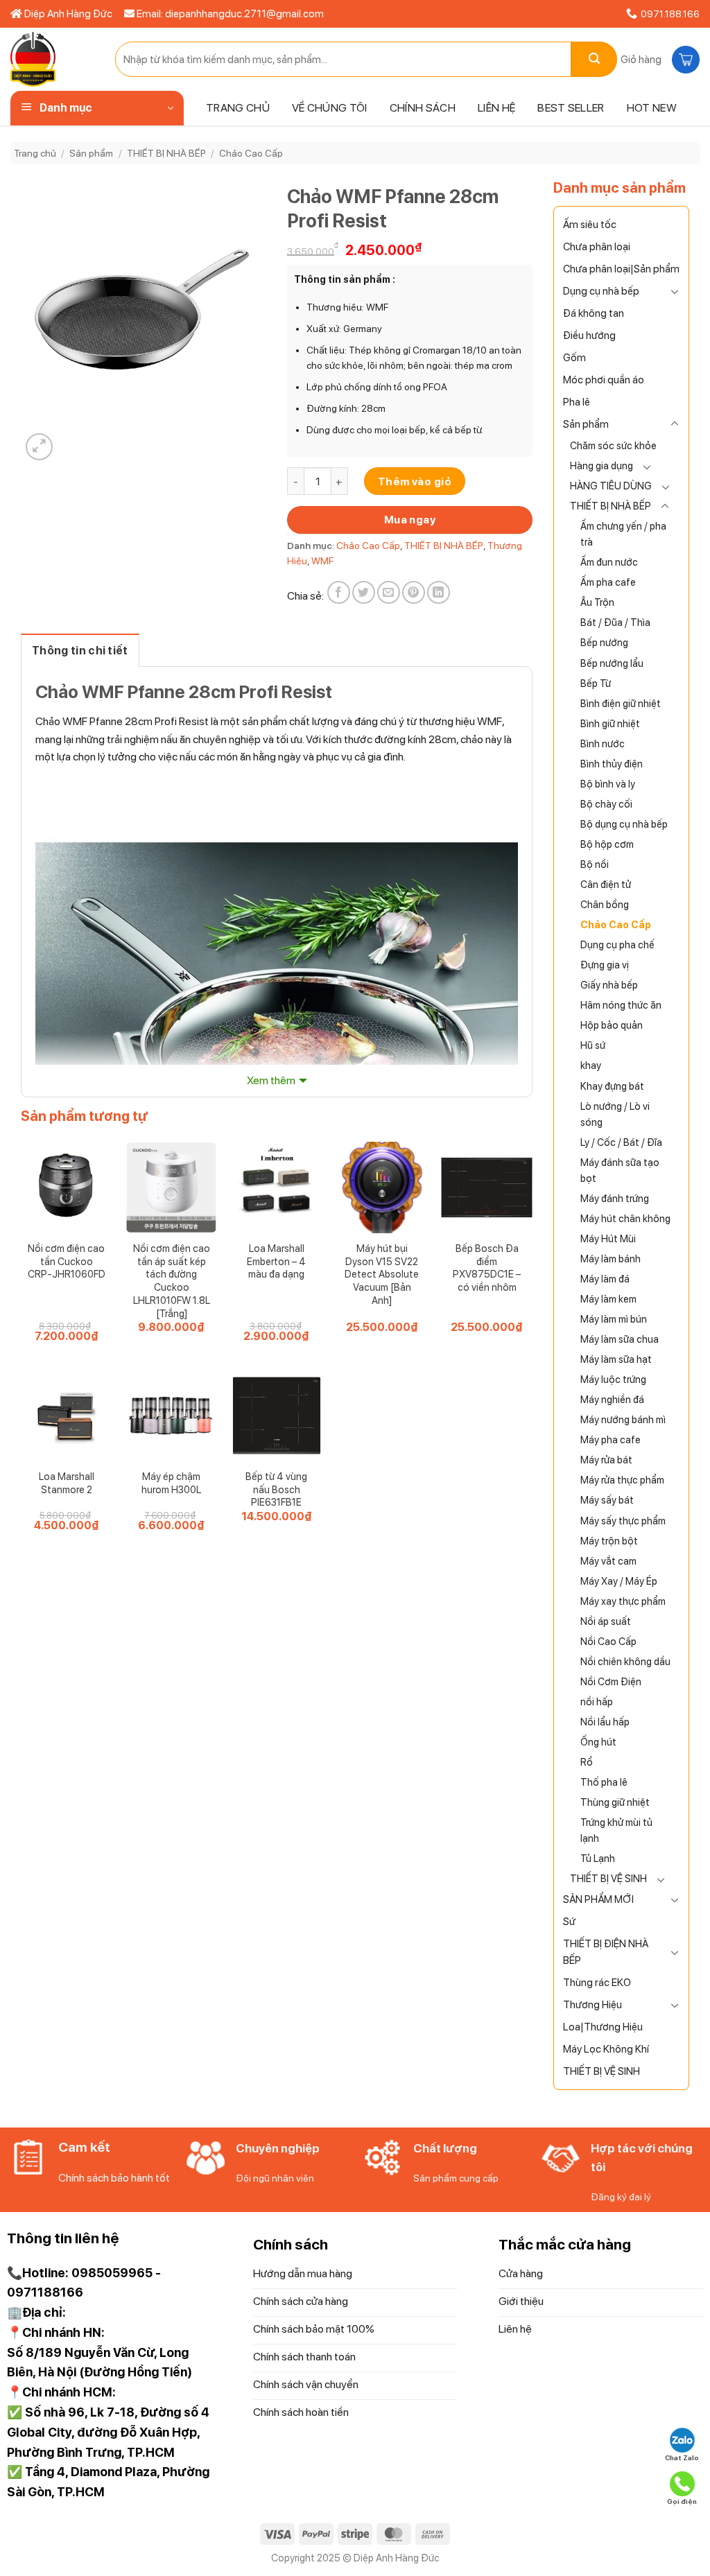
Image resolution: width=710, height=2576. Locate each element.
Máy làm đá (605, 1279)
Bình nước (603, 743)
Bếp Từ (596, 683)
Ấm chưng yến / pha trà (623, 534)
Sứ (569, 1922)
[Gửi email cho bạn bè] (389, 592)
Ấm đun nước (609, 562)
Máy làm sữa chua (620, 1339)
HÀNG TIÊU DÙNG (611, 486)
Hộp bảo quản (612, 1025)
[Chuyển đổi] (675, 291)
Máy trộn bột (609, 1541)
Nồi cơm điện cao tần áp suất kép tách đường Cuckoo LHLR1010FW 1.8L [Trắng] (172, 1281)
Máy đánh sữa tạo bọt (620, 1170)
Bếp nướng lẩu (612, 663)
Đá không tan (594, 313)
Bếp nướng (604, 642)
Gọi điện (682, 2501)
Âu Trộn (597, 602)
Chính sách (423, 108)
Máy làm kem (608, 1299)
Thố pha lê (604, 1782)
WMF (322, 561)
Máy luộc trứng (613, 1379)
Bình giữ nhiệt (610, 723)
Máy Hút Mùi (608, 1238)
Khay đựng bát (612, 1086)
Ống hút (598, 1742)
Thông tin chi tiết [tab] (80, 651)
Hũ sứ (593, 1045)
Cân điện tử (606, 884)
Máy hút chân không (625, 1218)
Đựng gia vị (605, 965)
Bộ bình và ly (608, 784)
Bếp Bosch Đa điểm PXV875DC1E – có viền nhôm (487, 1268)
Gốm (574, 358)
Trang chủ (238, 108)
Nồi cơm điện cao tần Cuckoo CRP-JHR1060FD (67, 1261)
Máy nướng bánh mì (623, 1419)
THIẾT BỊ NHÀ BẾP (166, 153)
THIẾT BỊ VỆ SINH (608, 1878)
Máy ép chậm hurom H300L (171, 1483)
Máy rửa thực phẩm (622, 1480)
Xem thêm (271, 1080)
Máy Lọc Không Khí (606, 2049)
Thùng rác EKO (597, 1983)
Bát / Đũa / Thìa (615, 622)
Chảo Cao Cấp (251, 153)
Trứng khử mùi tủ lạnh (616, 1830)
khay (591, 1065)
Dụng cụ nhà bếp (601, 291)
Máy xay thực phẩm (623, 1601)
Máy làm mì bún (614, 1319)
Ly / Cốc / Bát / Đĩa (621, 1142)
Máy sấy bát (607, 1500)
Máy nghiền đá (612, 1399)
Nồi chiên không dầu (625, 1661)
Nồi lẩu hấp (605, 1722)
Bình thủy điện (612, 764)
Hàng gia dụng (601, 465)
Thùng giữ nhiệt (615, 1802)
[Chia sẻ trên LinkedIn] (439, 592)
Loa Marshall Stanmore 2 (67, 1483)
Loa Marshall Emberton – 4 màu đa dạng (276, 1261)
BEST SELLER (571, 108)
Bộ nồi (595, 864)
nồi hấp (597, 1702)
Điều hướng (589, 336)
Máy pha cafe (611, 1439)
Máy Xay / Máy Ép (619, 1581)
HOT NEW (652, 108)
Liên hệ (496, 108)
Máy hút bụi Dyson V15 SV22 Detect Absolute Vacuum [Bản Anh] (382, 1274)
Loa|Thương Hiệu (603, 2027)
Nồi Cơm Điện (611, 1681)
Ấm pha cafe (608, 582)
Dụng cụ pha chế (617, 945)
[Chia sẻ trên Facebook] (339, 592)
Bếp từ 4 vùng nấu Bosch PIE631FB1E (276, 1489)
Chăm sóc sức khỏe (613, 445)
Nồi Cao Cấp (608, 1641)
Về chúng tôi (330, 108)
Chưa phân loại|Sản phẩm (621, 269)
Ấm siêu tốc (590, 225)
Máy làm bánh (611, 1259)
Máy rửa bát (606, 1460)
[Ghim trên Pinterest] (414, 592)
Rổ (587, 1762)
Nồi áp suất (606, 1621)
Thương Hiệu (592, 2005)
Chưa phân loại (597, 247)
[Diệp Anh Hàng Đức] (52, 59)
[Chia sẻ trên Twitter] (364, 592)
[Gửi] (594, 59)
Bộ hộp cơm (607, 844)
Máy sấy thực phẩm (623, 1521)
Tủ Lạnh (598, 1858)
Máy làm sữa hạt (616, 1359)
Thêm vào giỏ (415, 481)
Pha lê (577, 402)
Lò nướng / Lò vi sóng (615, 1114)
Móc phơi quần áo (604, 380)
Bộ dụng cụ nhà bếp (624, 824)
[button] (658, 60)
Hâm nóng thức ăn (621, 1005)
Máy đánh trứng (615, 1198)
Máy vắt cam (608, 1561)
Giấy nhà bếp (609, 985)
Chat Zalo (682, 2457)
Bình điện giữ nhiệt (621, 703)
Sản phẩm (91, 153)
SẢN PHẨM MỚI (598, 1899)
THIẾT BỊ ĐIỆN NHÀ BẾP (606, 1952)
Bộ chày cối (606, 804)
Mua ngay (410, 520)
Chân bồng (605, 904)
